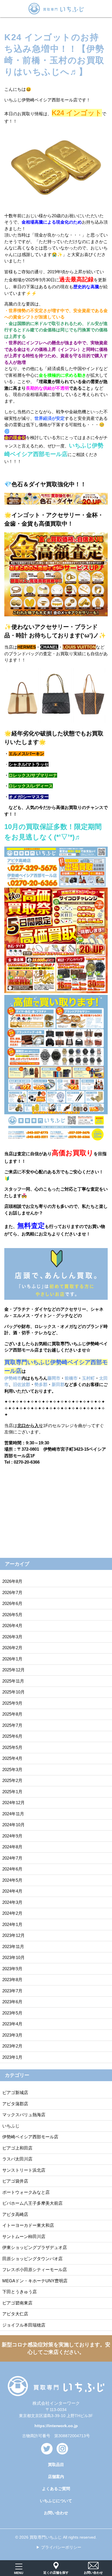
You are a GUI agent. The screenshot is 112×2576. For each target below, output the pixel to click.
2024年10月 (13, 1825)
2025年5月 (12, 1747)
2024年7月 (12, 1858)
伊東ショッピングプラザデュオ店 (35, 2247)
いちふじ (11, 2126)
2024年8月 (12, 1847)
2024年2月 (12, 1913)
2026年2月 (12, 1648)
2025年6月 (12, 1736)
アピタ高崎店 (15, 2214)
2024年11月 (13, 1814)
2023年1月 (12, 2057)
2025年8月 (12, 1714)
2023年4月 (12, 2024)
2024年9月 (12, 1836)
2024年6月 (12, 1869)
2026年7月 (12, 1592)
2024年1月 (12, 1924)
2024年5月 (12, 1880)
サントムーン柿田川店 (24, 2236)
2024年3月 (12, 1902)
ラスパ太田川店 (17, 2159)
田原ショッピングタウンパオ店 (32, 2259)
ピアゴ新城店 (15, 2092)
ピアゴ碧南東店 (17, 2303)
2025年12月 (13, 1670)
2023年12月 (13, 1935)
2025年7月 (12, 1725)
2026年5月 (12, 1615)
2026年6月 (12, 1603)
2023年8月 (12, 1980)
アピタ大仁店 (15, 2314)
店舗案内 (56, 2477)
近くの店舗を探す (56, 2573)
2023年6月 (12, 2002)
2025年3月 (12, 1769)
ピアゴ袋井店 (15, 2181)
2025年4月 (12, 1758)
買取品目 (56, 2464)
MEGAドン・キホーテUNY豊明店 (35, 2281)
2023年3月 (12, 2035)
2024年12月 (13, 1803)
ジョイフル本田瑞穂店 (24, 2325)
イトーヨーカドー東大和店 (28, 2225)
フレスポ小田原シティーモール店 (35, 2270)
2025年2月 (12, 1780)
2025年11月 (13, 1681)
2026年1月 (12, 1659)
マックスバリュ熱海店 (24, 2115)
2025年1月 (12, 1792)
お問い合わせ (56, 2513)
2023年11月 (13, 1947)
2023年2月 (12, 2046)
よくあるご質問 (56, 2489)
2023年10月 (13, 1957)
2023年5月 (12, 2013)
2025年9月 (12, 1703)
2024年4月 (12, 1891)
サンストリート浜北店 (24, 2170)
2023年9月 (12, 1969)
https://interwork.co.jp (56, 2426)
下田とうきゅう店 (20, 2292)
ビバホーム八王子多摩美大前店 (32, 2203)
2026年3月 (12, 1637)
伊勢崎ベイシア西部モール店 (30, 2137)
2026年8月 (12, 1581)
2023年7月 (12, 1991)
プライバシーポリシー (61, 2547)
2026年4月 (12, 1626)
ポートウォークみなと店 (26, 2192)
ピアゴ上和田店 (17, 2148)
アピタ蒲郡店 (15, 2104)
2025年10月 (13, 1692)
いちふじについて (56, 2501)
